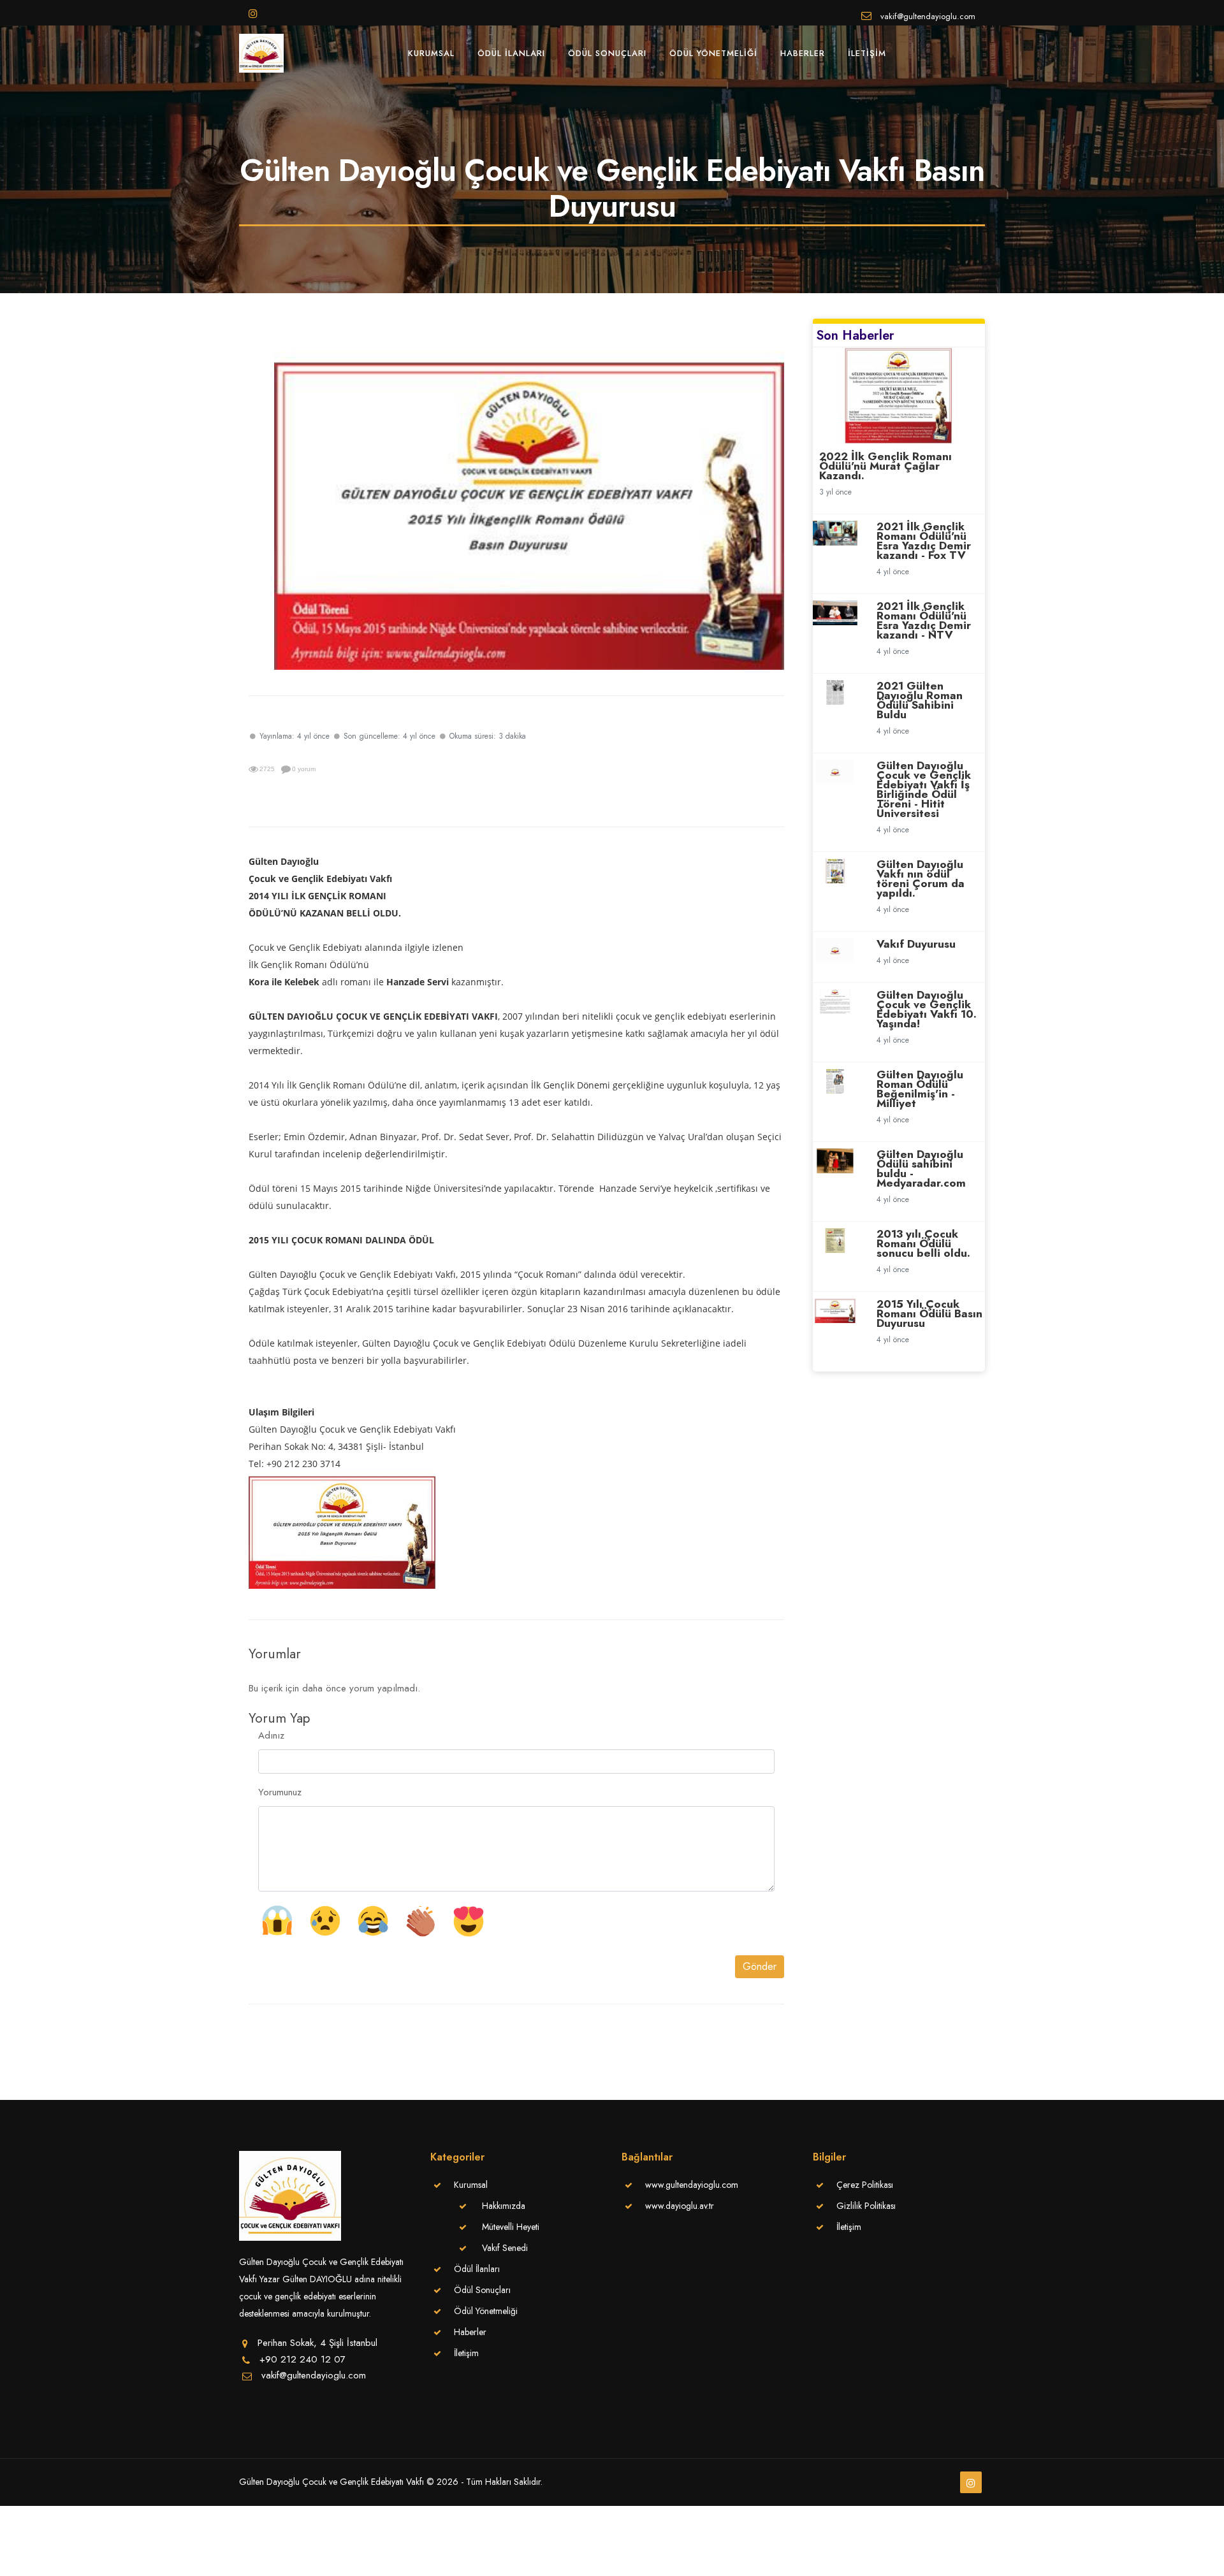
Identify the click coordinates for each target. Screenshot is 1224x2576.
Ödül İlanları (511, 53)
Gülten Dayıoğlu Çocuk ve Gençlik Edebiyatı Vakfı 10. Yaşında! (927, 1009)
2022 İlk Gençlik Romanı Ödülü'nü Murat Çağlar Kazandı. (885, 466)
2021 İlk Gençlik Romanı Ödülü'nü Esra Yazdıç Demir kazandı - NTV (924, 620)
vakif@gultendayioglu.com (927, 15)
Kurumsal (431, 53)
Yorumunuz (280, 1792)
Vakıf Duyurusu (916, 944)
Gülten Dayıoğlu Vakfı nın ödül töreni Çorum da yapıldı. (921, 879)
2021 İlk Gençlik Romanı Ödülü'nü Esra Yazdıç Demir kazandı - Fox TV (924, 541)
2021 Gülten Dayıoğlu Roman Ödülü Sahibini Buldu (920, 700)
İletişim (867, 53)
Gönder (760, 1966)
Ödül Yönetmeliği (713, 53)
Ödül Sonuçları (607, 53)
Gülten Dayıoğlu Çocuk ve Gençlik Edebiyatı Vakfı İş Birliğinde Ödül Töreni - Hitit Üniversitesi (924, 789)
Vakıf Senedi (505, 2248)
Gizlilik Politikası (866, 2206)
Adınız (271, 1735)
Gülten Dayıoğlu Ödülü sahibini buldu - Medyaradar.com (921, 1169)
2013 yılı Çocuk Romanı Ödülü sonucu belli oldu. (923, 1243)
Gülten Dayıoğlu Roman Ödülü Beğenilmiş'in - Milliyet (920, 1089)
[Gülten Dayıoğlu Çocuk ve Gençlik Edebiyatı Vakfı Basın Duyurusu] (529, 509)
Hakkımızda (504, 2206)
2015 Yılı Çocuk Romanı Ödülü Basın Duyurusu (929, 1313)
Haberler (803, 53)
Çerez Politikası (865, 2185)
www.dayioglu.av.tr (680, 2206)
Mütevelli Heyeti (511, 2227)
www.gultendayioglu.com (692, 2185)
